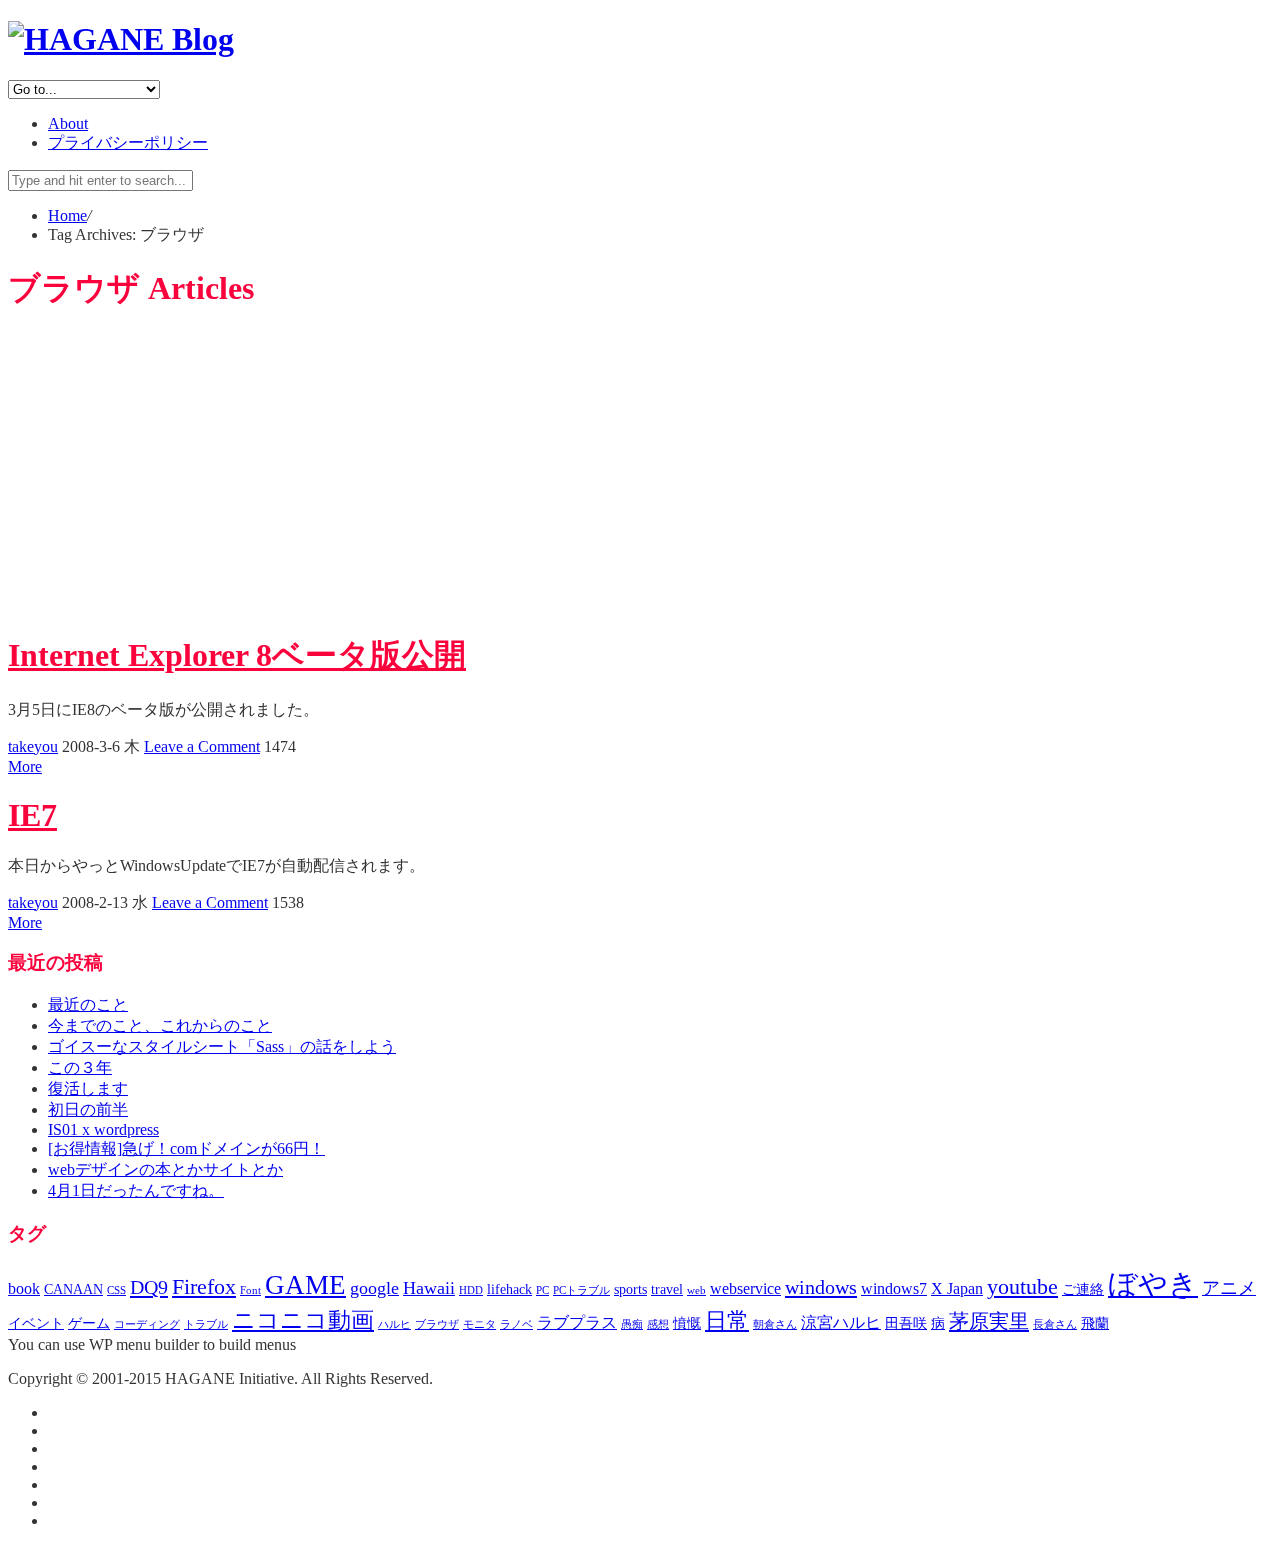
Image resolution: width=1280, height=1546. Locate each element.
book (24, 1288)
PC (542, 1290)
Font (250, 1290)
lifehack (509, 1289)
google (374, 1288)
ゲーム (89, 1323)
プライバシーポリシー (128, 142)
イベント (36, 1323)
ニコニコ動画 (303, 1320)
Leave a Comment (202, 746)
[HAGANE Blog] (121, 39)
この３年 (80, 1067)
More (25, 766)
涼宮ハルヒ (841, 1322)
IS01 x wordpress (103, 1129)
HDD (471, 1290)
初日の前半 (88, 1109)
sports (630, 1289)
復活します (88, 1088)
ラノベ (516, 1324)
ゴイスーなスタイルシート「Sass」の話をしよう (222, 1046)
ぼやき (1153, 1284)
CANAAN (73, 1289)
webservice (745, 1288)
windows (821, 1287)
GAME (305, 1285)
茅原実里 (989, 1321)
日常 (727, 1321)
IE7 (32, 815)
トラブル (206, 1324)
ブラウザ (437, 1324)
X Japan (957, 1288)
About (68, 123)
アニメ (1229, 1288)
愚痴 (632, 1324)
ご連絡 (1083, 1289)
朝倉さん (775, 1324)
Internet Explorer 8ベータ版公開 (237, 655)
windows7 (894, 1288)
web (696, 1290)
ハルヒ (394, 1324)
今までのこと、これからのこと (160, 1025)
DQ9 (149, 1287)
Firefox (204, 1287)
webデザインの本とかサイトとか (165, 1169)
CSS (116, 1290)
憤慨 (687, 1323)
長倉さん (1055, 1324)
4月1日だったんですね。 (136, 1190)
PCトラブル (581, 1290)
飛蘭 (1095, 1323)
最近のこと (88, 1004)
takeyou (33, 746)
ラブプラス (577, 1322)
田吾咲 (906, 1323)
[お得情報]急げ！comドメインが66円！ (186, 1148)
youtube (1022, 1287)
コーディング (147, 1324)
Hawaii (429, 1288)
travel (667, 1289)
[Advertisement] (640, 473)
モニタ (479, 1324)
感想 (658, 1324)
